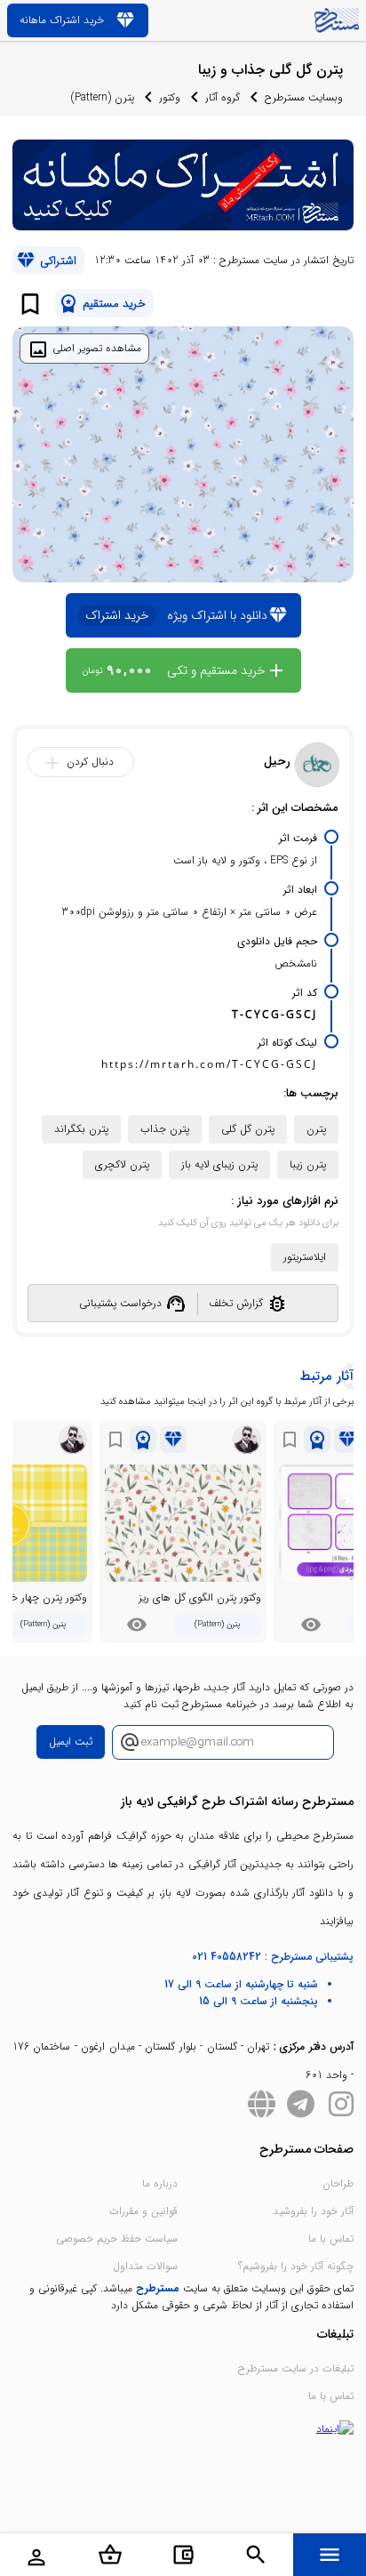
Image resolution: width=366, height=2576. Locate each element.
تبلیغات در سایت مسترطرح (296, 2368)
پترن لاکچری (122, 1164)
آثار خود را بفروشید (313, 2211)
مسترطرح (158, 2288)
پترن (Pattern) (103, 97)
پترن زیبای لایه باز (219, 1164)
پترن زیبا (308, 1164)
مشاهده (311, 1625)
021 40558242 (227, 1957)
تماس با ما (331, 2239)
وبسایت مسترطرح (304, 97)
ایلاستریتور (305, 1257)
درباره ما (160, 2183)
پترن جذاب (165, 1129)
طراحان (338, 2183)
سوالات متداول (145, 2266)
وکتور (170, 97)
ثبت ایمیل (71, 1741)
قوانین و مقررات (143, 2211)
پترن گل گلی (248, 1129)
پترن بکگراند (81, 1129)
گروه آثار (223, 97)
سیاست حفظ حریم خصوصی (117, 2239)
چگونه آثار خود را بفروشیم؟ (296, 2266)
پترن (316, 1129)
